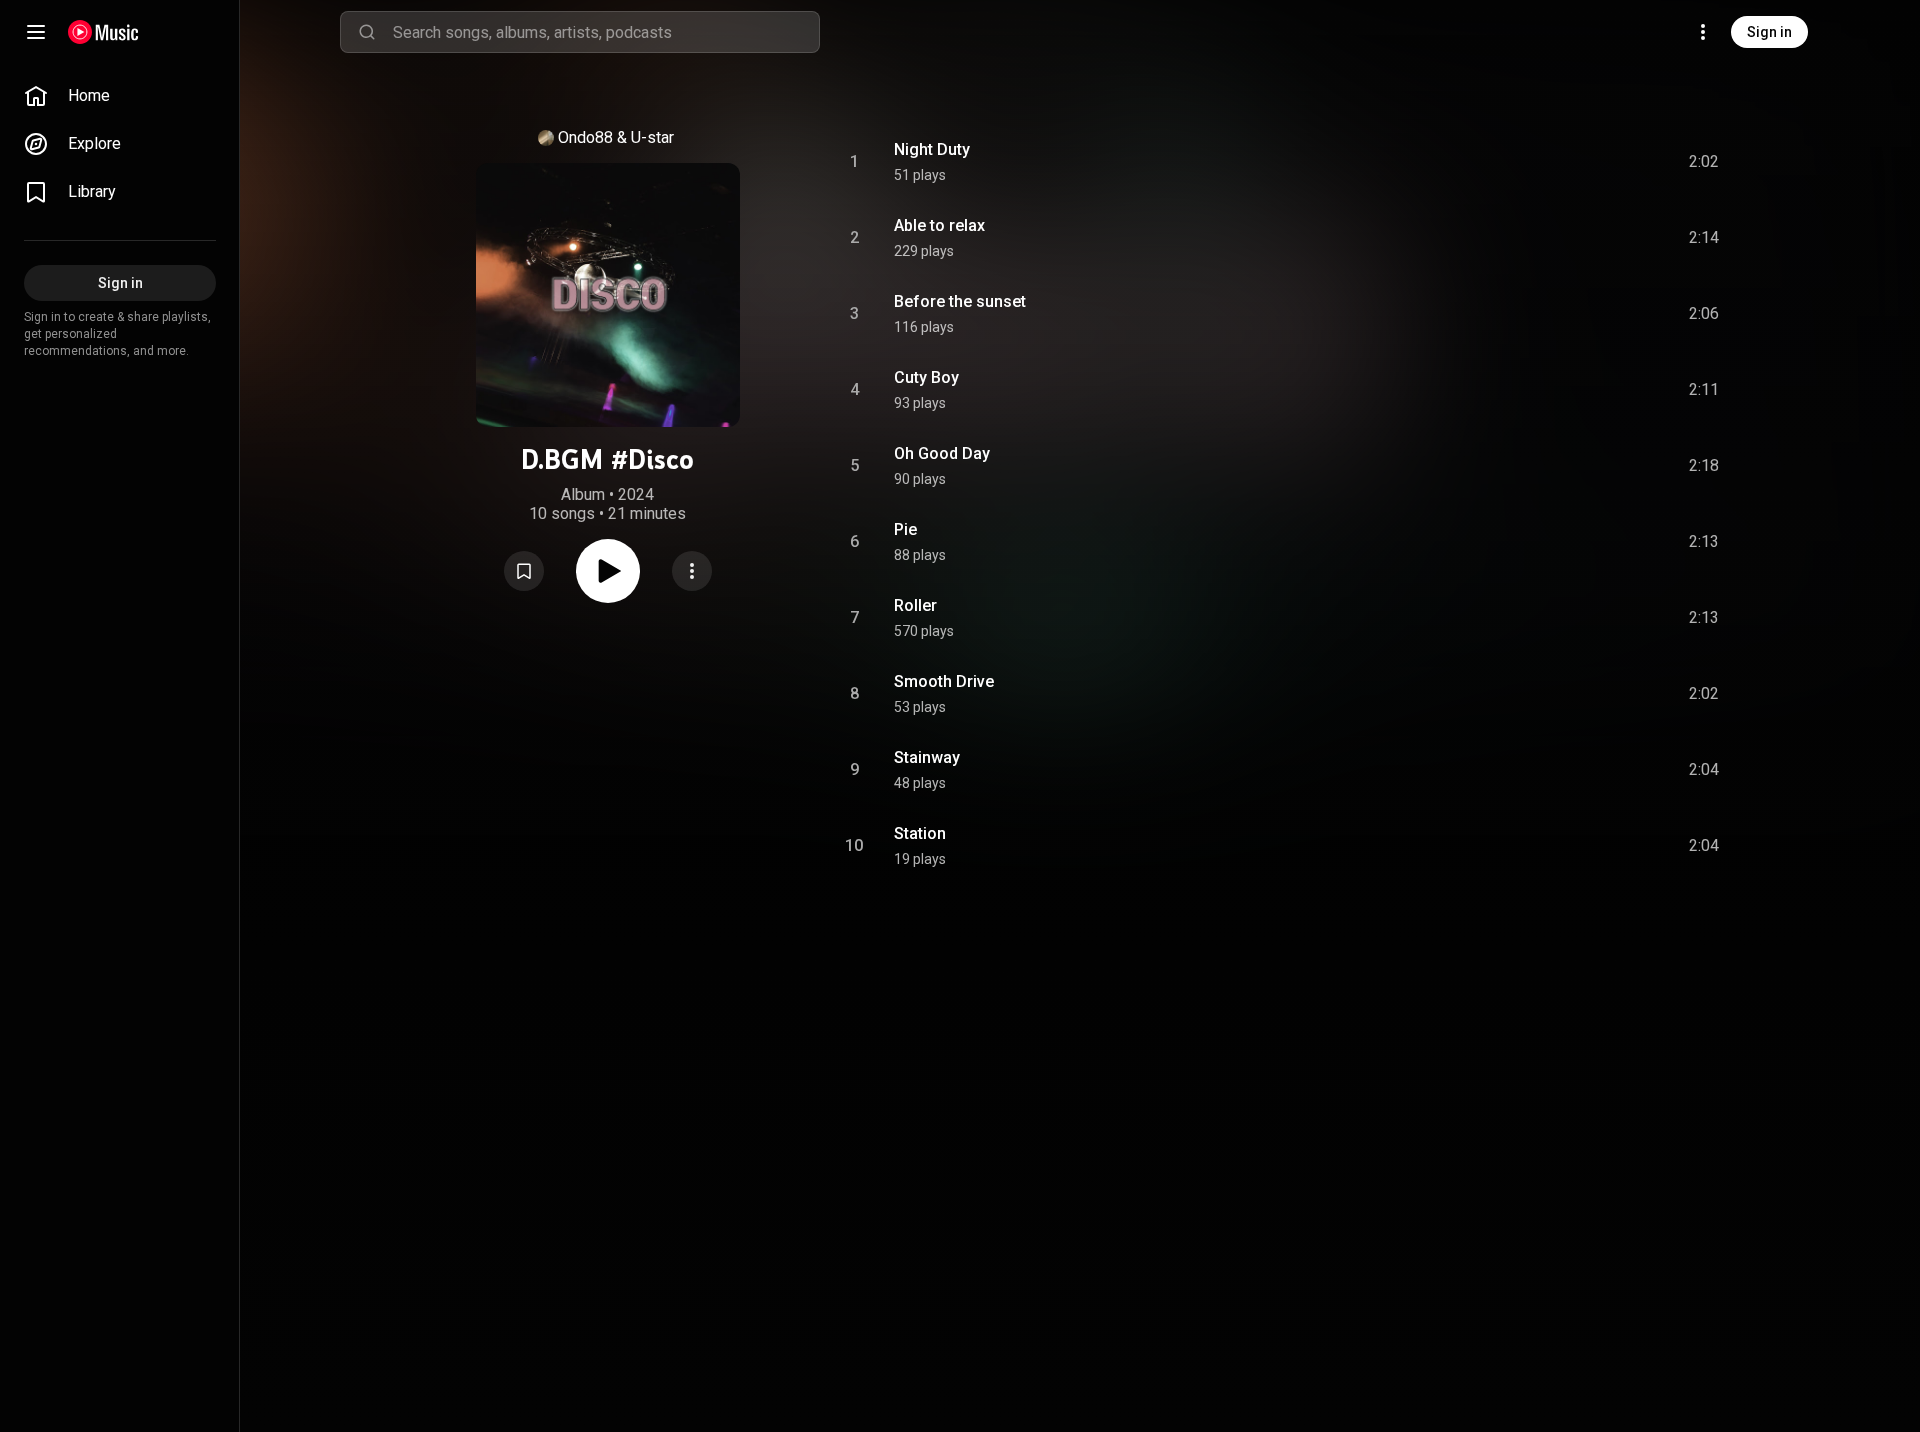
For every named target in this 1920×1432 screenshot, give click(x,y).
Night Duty (932, 149)
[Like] (1553, 162)
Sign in (1769, 32)
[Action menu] (692, 571)
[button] (524, 571)
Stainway (927, 757)
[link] (120, 96)
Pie (905, 529)
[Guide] (36, 32)
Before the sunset (960, 301)
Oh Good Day (942, 453)
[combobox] (606, 32)
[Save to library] (524, 571)
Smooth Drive (944, 681)
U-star (652, 137)
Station (920, 833)
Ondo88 (585, 137)
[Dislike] (1591, 162)
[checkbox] (1705, 162)
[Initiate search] (367, 32)
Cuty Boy (926, 377)
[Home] (103, 32)
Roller (915, 605)
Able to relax (939, 225)
